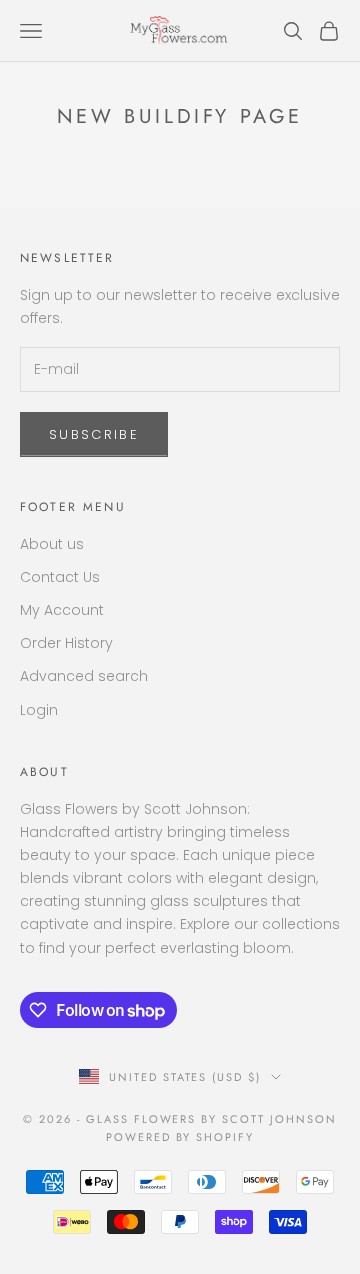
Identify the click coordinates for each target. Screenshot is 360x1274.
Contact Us (60, 577)
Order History (66, 643)
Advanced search (84, 676)
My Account (62, 610)
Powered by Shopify (180, 1137)
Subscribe (94, 434)
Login (39, 710)
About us (52, 544)
